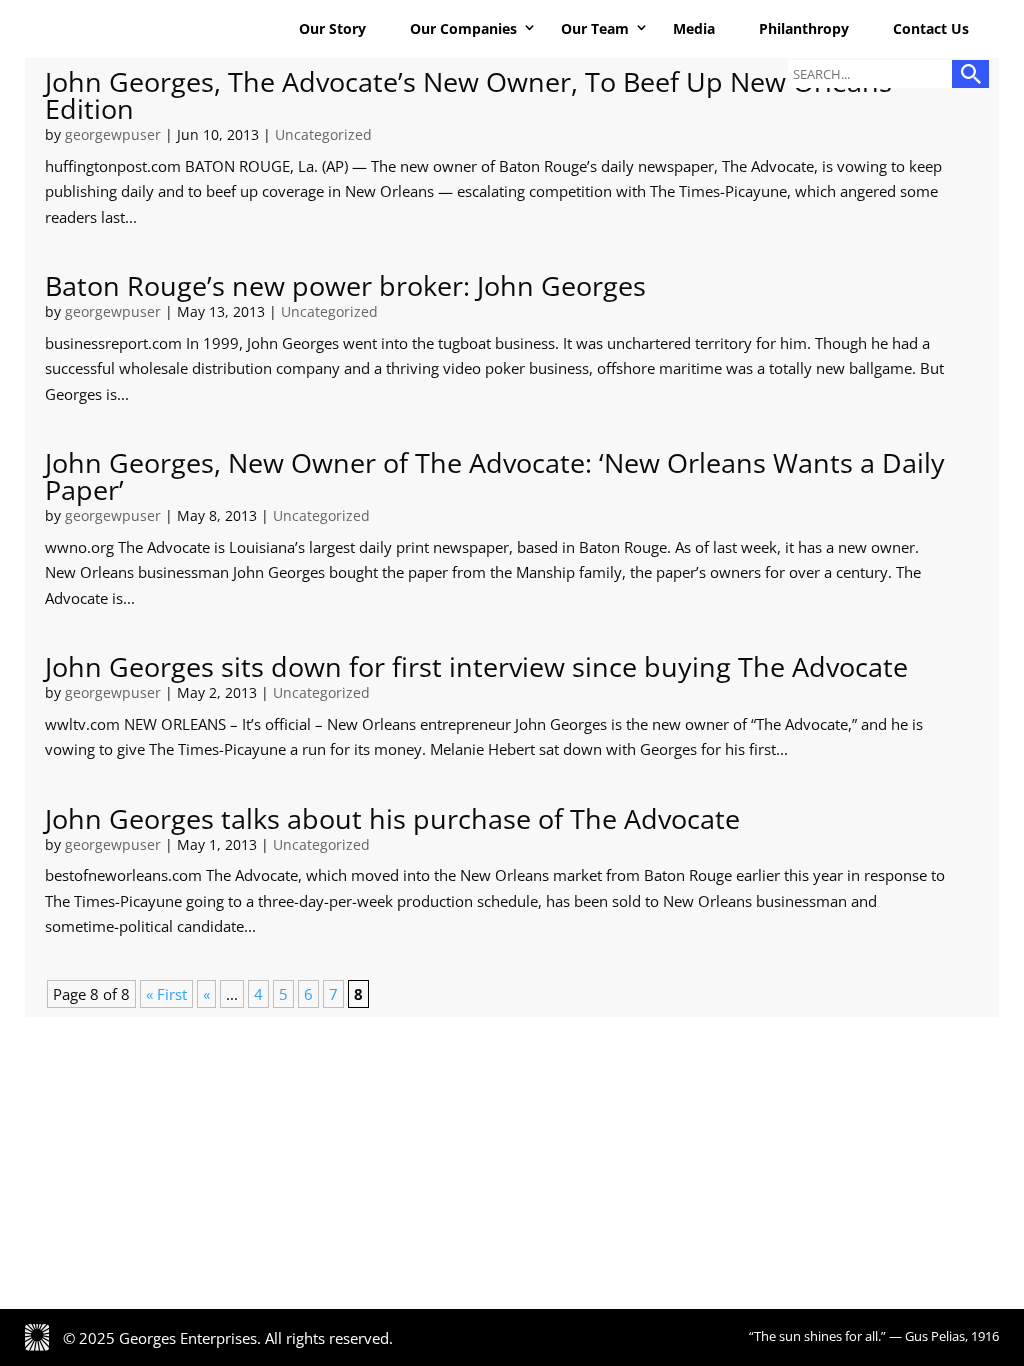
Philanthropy (804, 28)
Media (694, 28)
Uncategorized (323, 134)
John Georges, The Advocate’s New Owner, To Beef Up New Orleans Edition (468, 95)
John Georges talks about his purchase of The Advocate (392, 818)
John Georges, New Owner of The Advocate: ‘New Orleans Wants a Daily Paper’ (495, 476)
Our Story (332, 28)
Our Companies (463, 28)
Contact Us (931, 28)
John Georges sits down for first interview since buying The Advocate (476, 666)
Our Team (595, 28)
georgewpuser (113, 134)
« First (166, 994)
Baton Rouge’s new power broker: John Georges (345, 285)
